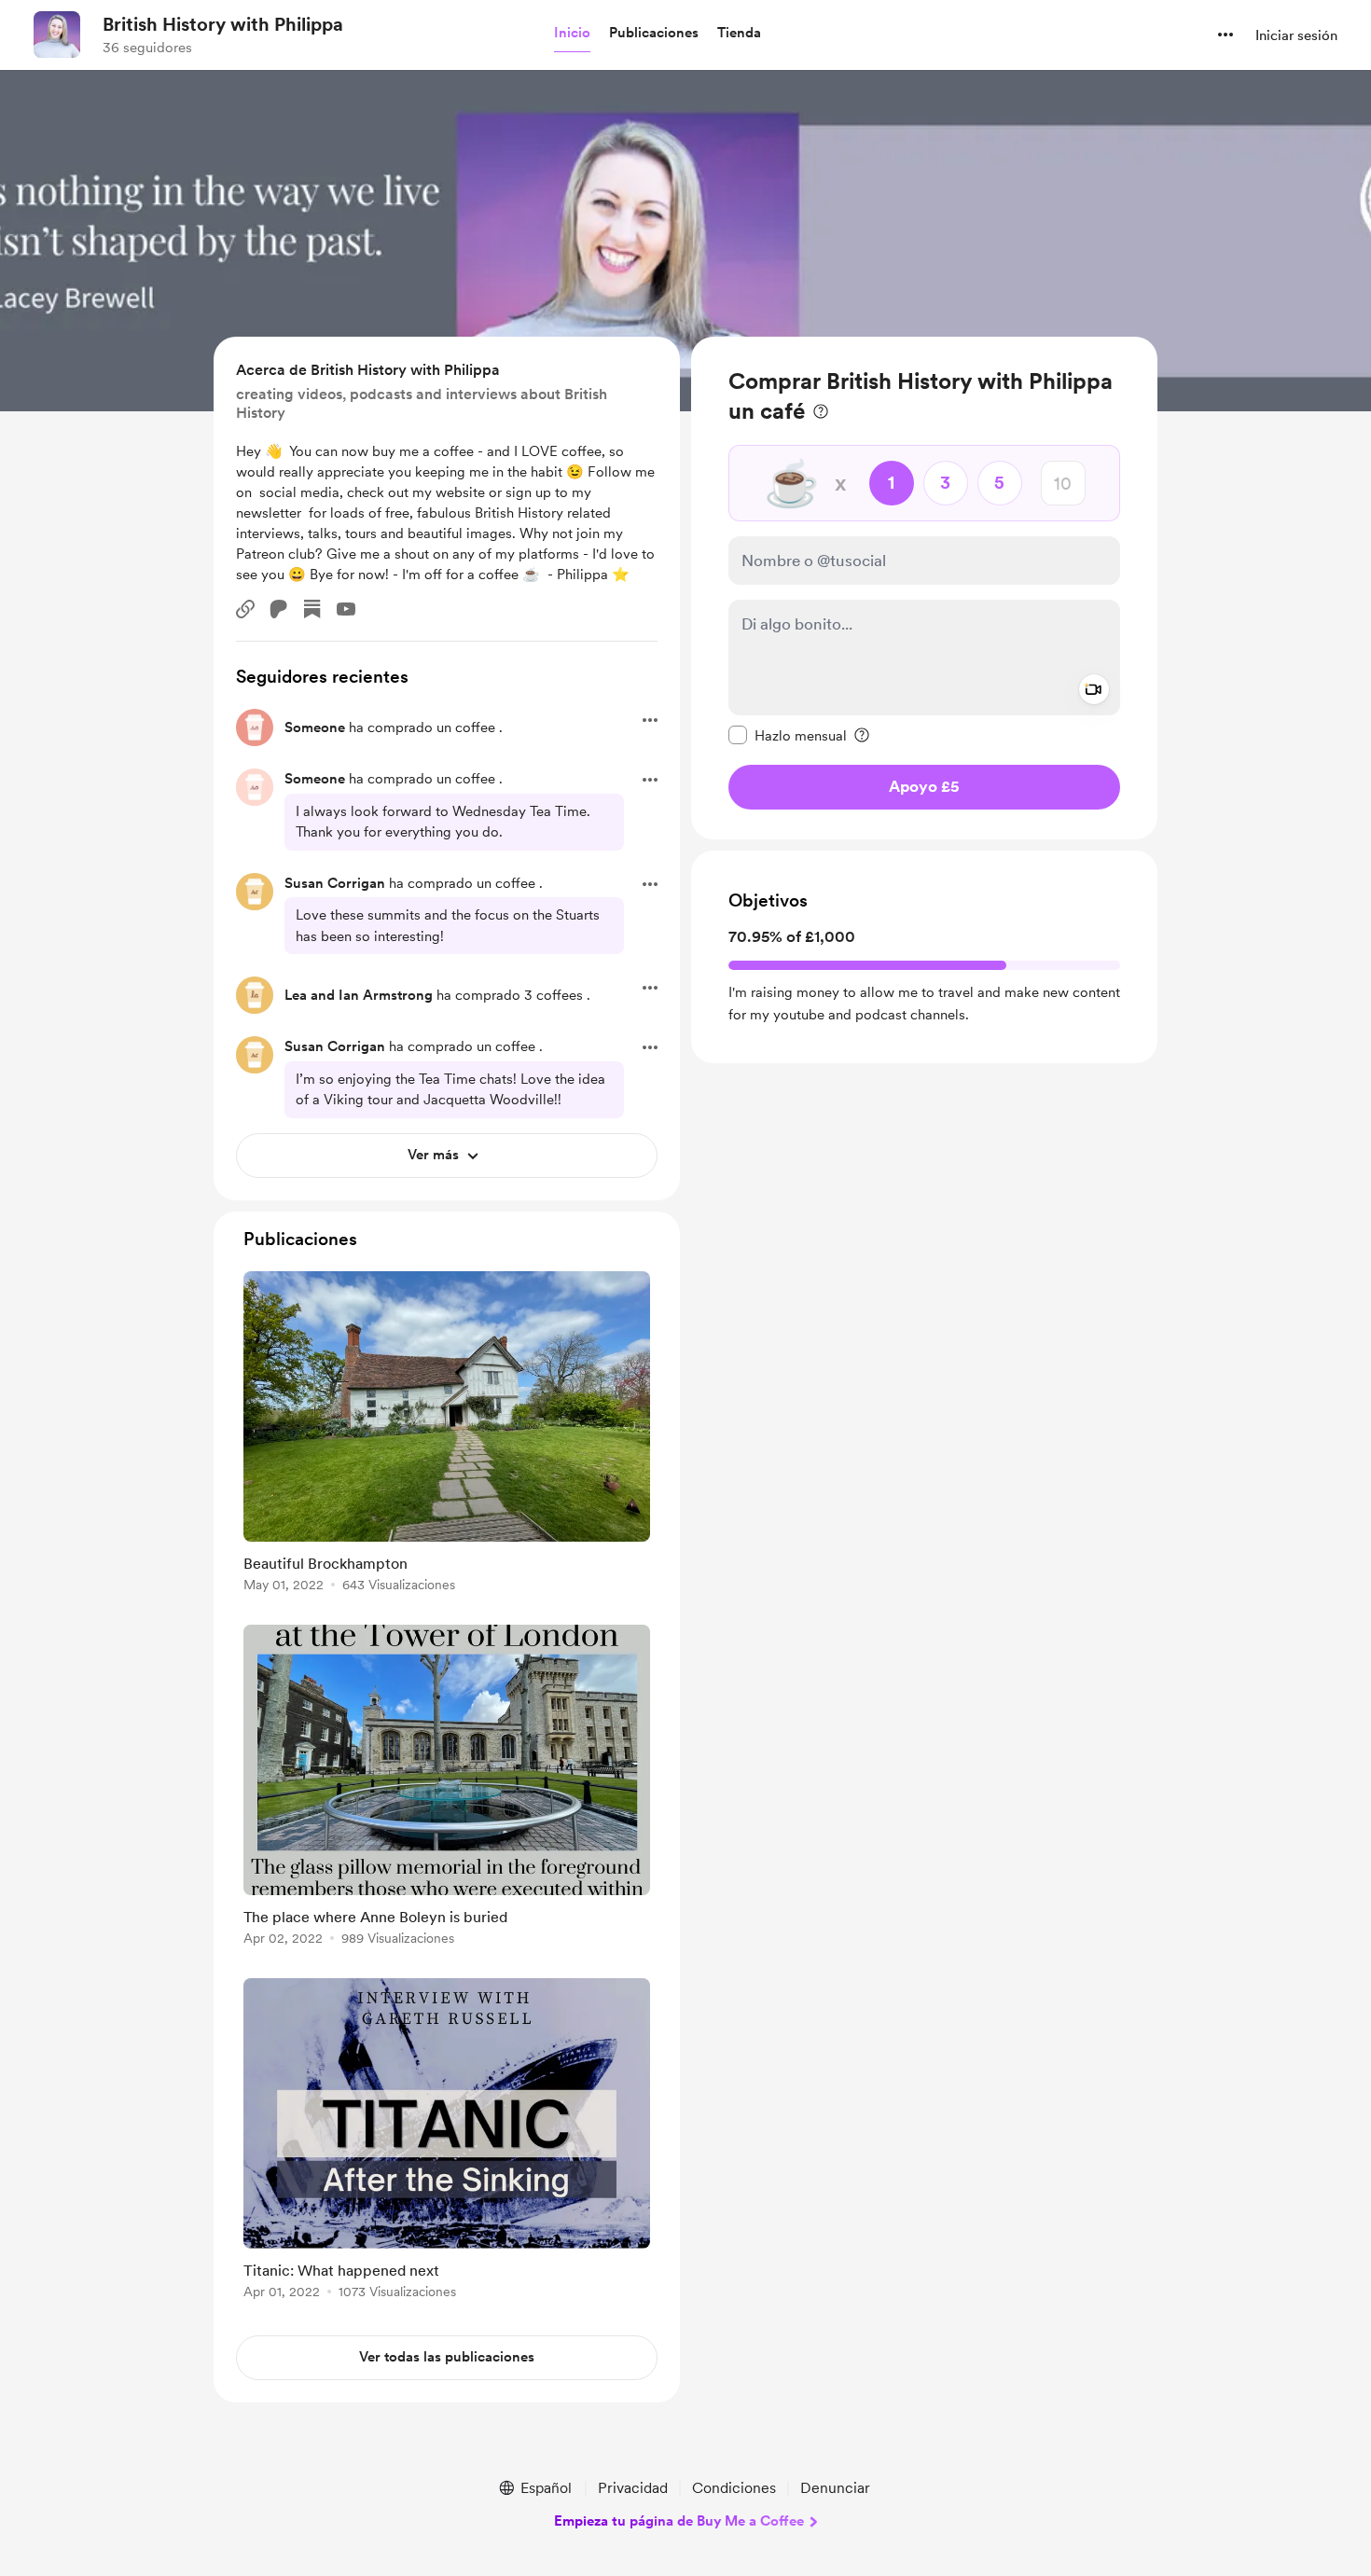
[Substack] (312, 609)
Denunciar (835, 2488)
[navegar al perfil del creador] (57, 35)
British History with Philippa (223, 24)
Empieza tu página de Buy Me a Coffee (679, 2521)
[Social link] (245, 609)
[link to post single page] (447, 1435)
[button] (572, 34)
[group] (447, 1435)
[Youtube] (346, 609)
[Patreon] (279, 609)
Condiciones (734, 2488)
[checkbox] (788, 735)
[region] (924, 588)
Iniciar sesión (1296, 35)
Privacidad (633, 2488)
